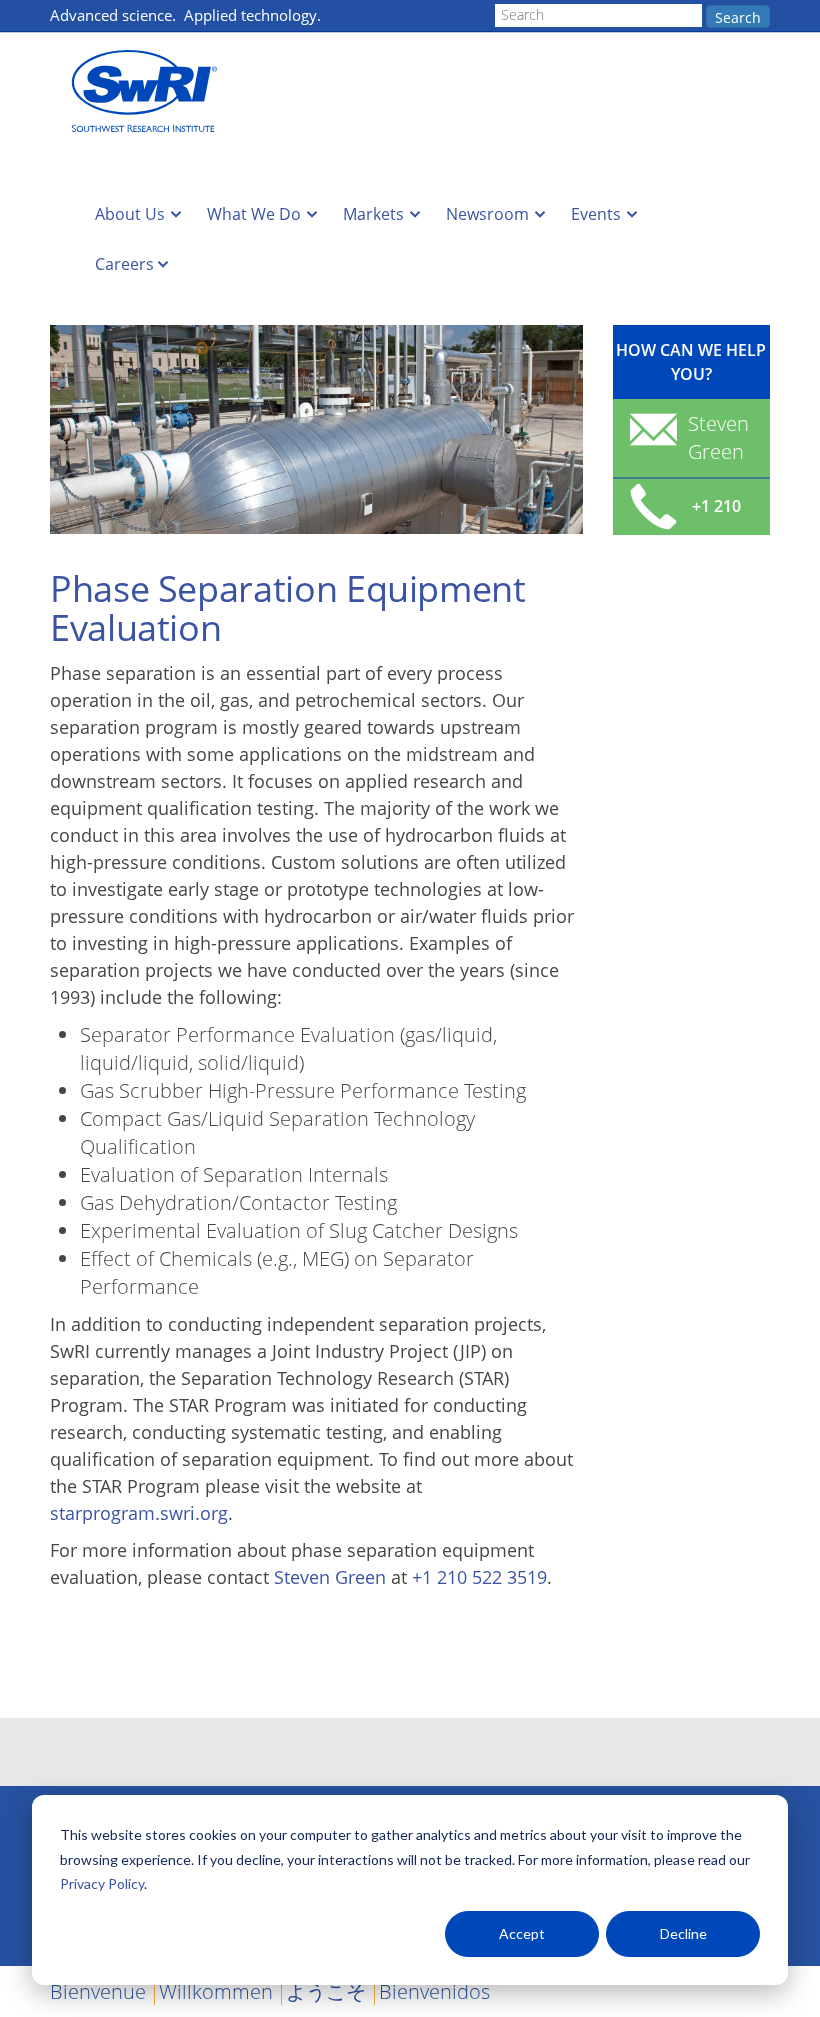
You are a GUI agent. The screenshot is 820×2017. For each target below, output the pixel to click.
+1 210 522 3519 (479, 1577)
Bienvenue (98, 1991)
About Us (130, 214)
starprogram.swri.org (139, 1513)
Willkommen (216, 1991)
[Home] (150, 91)
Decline (683, 1933)
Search (738, 17)
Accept (522, 1933)
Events (596, 214)
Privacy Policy (102, 1883)
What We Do (254, 214)
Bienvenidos (434, 1991)
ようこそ (326, 1991)
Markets (373, 214)
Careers (124, 264)
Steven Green (330, 1577)
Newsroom (487, 214)
